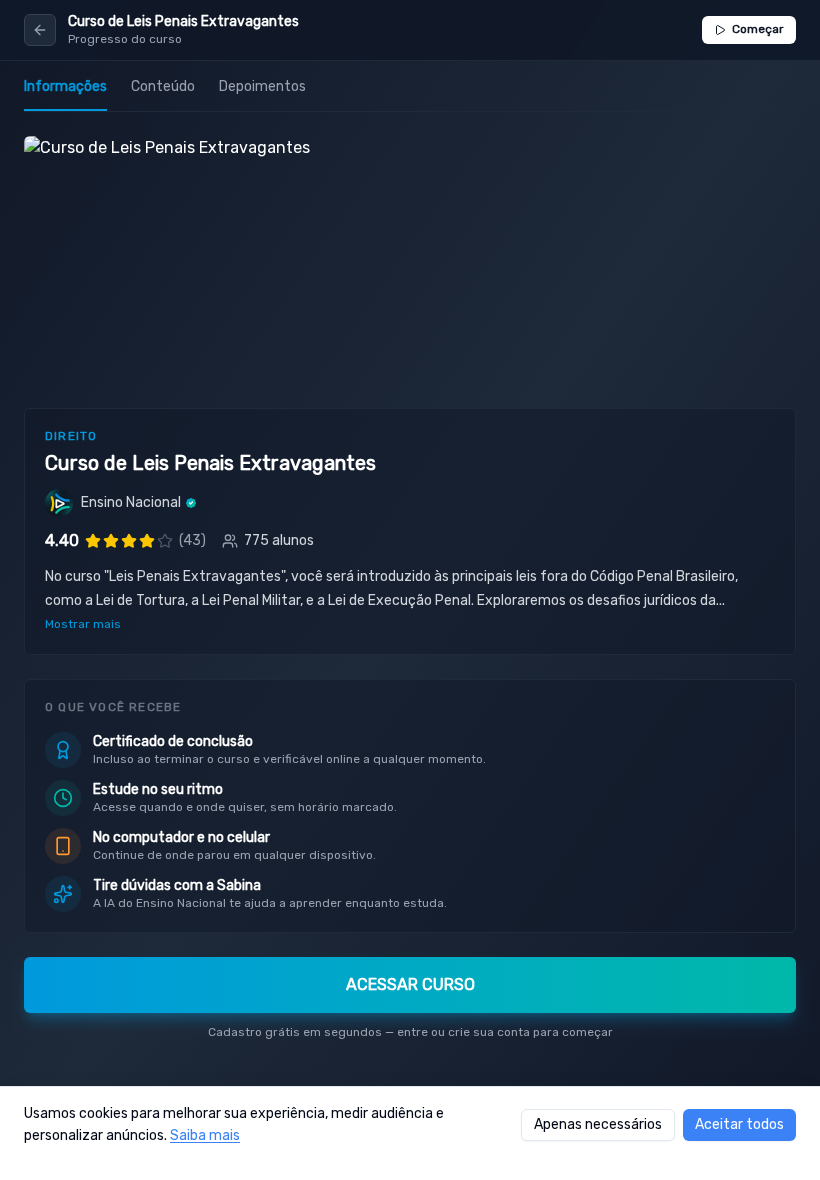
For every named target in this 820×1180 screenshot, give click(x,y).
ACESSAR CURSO (410, 984)
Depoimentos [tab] (262, 86)
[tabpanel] (410, 596)
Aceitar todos (739, 1124)
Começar (758, 29)
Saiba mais (205, 1135)
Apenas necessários (598, 1124)
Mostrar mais (83, 624)
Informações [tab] (65, 86)
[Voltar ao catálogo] (40, 30)
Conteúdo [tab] (163, 86)
